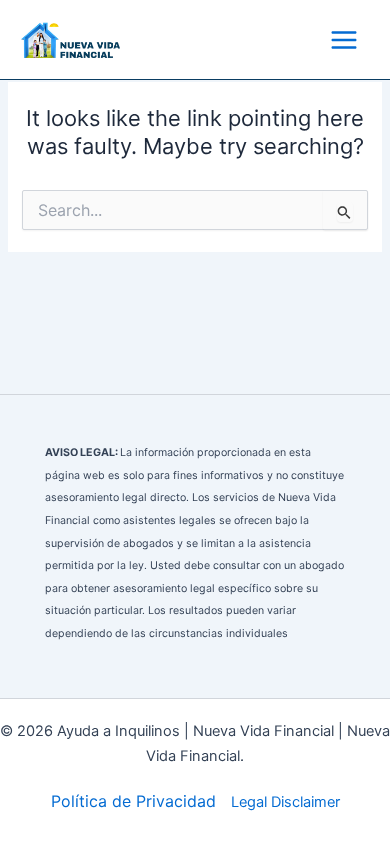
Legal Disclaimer (285, 802)
